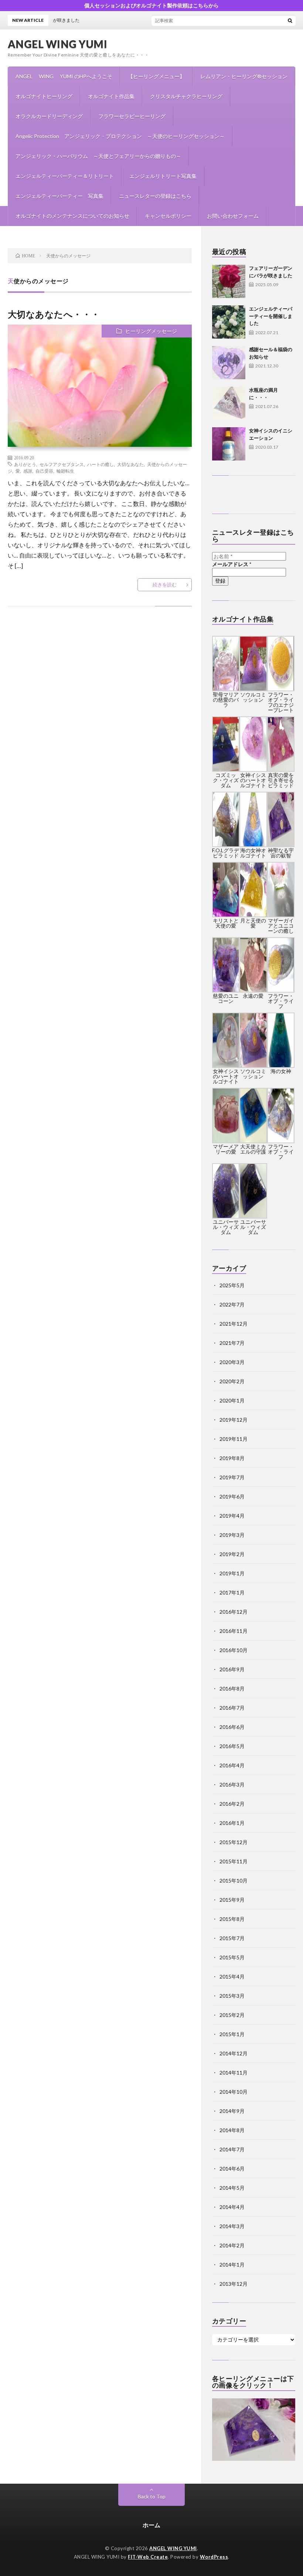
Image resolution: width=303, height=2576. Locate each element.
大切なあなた (130, 464)
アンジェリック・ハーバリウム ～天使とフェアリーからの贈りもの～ (98, 156)
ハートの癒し (101, 464)
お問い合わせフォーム (233, 216)
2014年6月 (232, 2169)
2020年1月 (232, 1400)
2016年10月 (234, 1650)
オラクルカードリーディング (49, 116)
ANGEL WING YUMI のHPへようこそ (64, 76)
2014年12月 (234, 2053)
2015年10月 (234, 1880)
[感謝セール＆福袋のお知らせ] (229, 363)
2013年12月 (234, 2284)
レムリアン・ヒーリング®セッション (244, 76)
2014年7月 (232, 2149)
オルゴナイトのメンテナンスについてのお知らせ (72, 216)
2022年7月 (232, 1304)
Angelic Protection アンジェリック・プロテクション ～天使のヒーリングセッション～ (120, 136)
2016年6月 (232, 1727)
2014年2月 (232, 2245)
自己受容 (44, 471)
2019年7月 (232, 1477)
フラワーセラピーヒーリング (132, 116)
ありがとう (25, 464)
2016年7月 (232, 1708)
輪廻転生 (65, 471)
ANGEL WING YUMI (58, 44)
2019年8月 (232, 1458)
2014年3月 (232, 2226)
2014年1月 (232, 2265)
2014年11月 (234, 2073)
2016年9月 (232, 1669)
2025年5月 (232, 1285)
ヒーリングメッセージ (151, 331)
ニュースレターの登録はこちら (155, 196)
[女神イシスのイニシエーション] (229, 444)
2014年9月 (232, 2111)
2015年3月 (232, 1996)
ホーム (151, 2525)
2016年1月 (232, 1823)
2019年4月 (232, 1516)
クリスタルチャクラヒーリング (186, 96)
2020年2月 (232, 1381)
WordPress (214, 2557)
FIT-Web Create (148, 2557)
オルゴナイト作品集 (111, 96)
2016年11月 (234, 1631)
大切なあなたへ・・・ (54, 314)
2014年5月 (232, 2188)
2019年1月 (232, 1573)
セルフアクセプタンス (62, 464)
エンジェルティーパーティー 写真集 (59, 196)
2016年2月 (232, 1804)
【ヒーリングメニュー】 (156, 76)
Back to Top (152, 2496)
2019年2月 (232, 1554)
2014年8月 (232, 2130)
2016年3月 (232, 1784)
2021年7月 (232, 1343)
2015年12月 (234, 1842)
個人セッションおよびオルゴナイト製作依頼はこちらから (151, 5)
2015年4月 (232, 1976)
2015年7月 (232, 1938)
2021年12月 (234, 1324)
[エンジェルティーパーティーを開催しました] (229, 322)
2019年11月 (234, 1439)
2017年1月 (232, 1592)
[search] (290, 20)
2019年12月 (234, 1420)
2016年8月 (232, 1688)
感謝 (28, 471)
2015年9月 (232, 1900)
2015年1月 (232, 2034)
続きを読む (165, 585)
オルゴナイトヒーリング (44, 96)
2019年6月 (232, 1496)
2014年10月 (234, 2092)
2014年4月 (232, 2207)
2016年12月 (234, 1612)
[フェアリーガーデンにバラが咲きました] (229, 281)
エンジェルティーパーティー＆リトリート (65, 176)
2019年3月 (232, 1535)
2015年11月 (234, 1861)
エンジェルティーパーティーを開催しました (271, 316)
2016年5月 (232, 1746)
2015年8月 (232, 1919)
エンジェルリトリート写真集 (163, 176)
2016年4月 (232, 1765)
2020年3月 (232, 1362)
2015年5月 (232, 1957)
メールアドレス (232, 564)
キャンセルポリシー (168, 216)
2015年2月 (232, 2015)
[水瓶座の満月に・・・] (229, 403)
